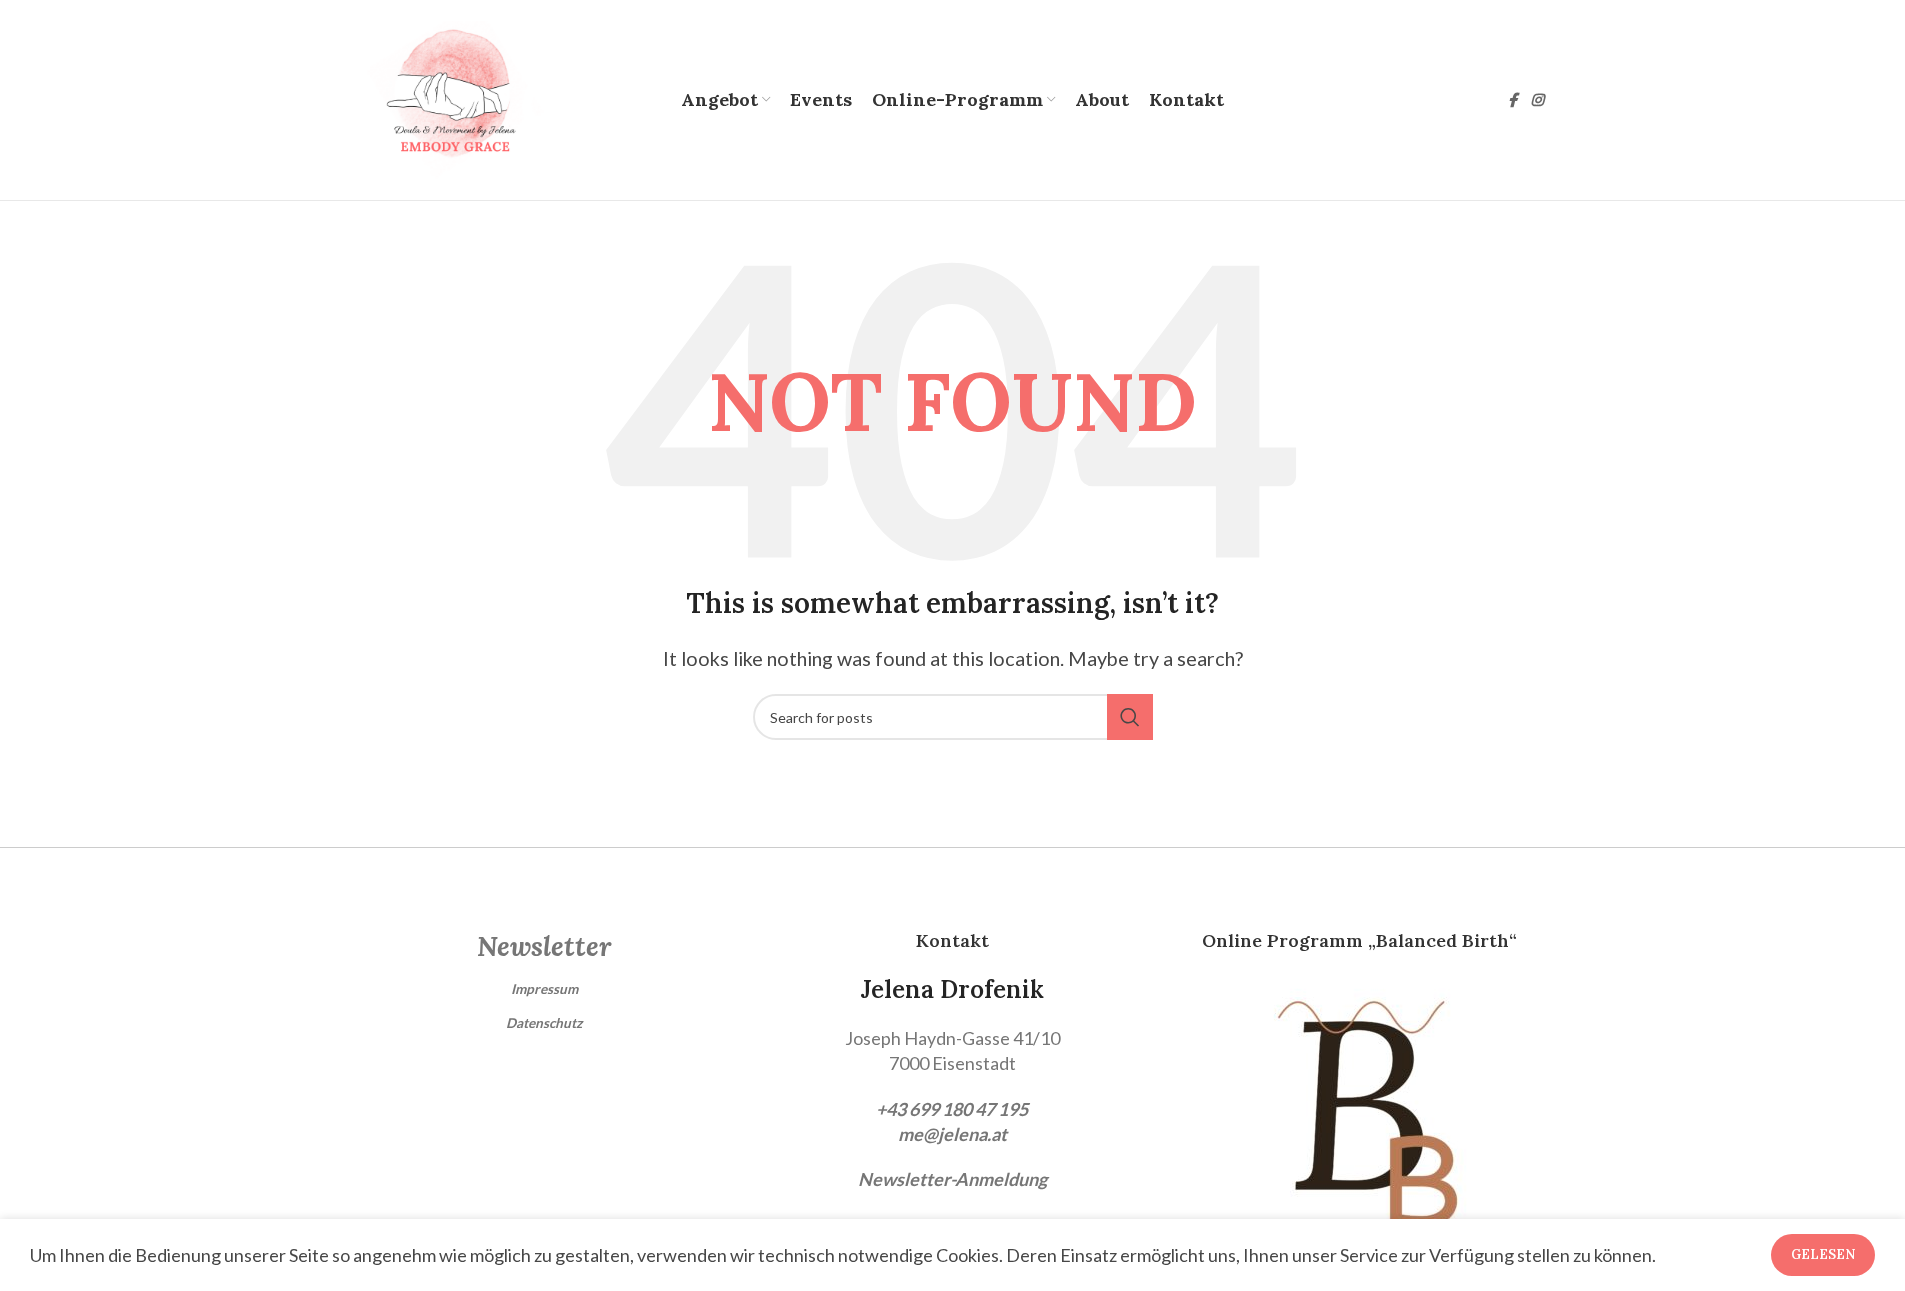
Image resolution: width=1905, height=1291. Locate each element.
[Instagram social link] (1537, 100)
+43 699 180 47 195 (952, 1109)
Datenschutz (544, 1023)
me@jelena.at (952, 1134)
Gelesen (1823, 1254)
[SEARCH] (1130, 717)
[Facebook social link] (1513, 100)
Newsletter (544, 946)
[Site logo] (452, 98)
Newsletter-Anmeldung (952, 1179)
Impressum (544, 989)
